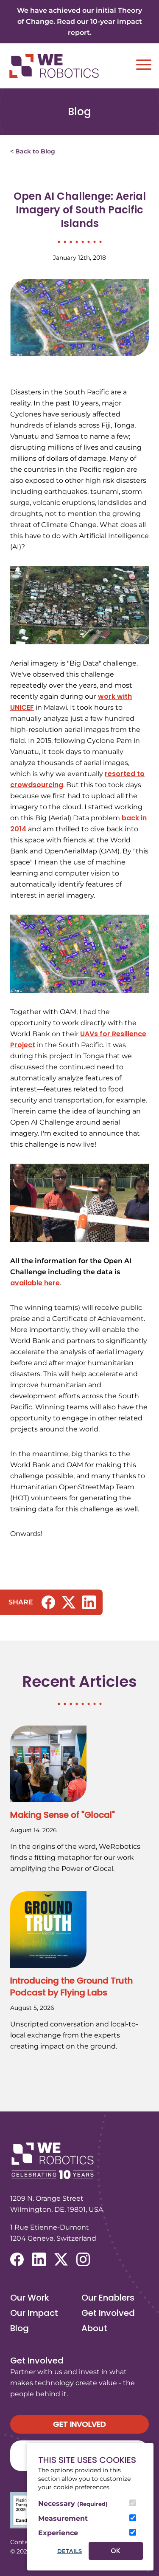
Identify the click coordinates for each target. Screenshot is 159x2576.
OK (116, 2551)
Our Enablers (108, 2298)
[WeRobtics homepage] (54, 66)
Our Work (30, 2298)
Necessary (73, 2504)
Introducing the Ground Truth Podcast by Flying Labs (71, 1987)
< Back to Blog (33, 151)
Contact (22, 2542)
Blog (20, 2328)
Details (70, 2551)
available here (35, 1283)
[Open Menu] (144, 65)
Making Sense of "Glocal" (63, 1815)
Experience (58, 2533)
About (94, 2328)
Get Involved (108, 2313)
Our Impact (34, 2313)
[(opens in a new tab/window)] (48, 1602)
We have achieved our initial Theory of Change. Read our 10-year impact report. (79, 21)
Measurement (63, 2518)
